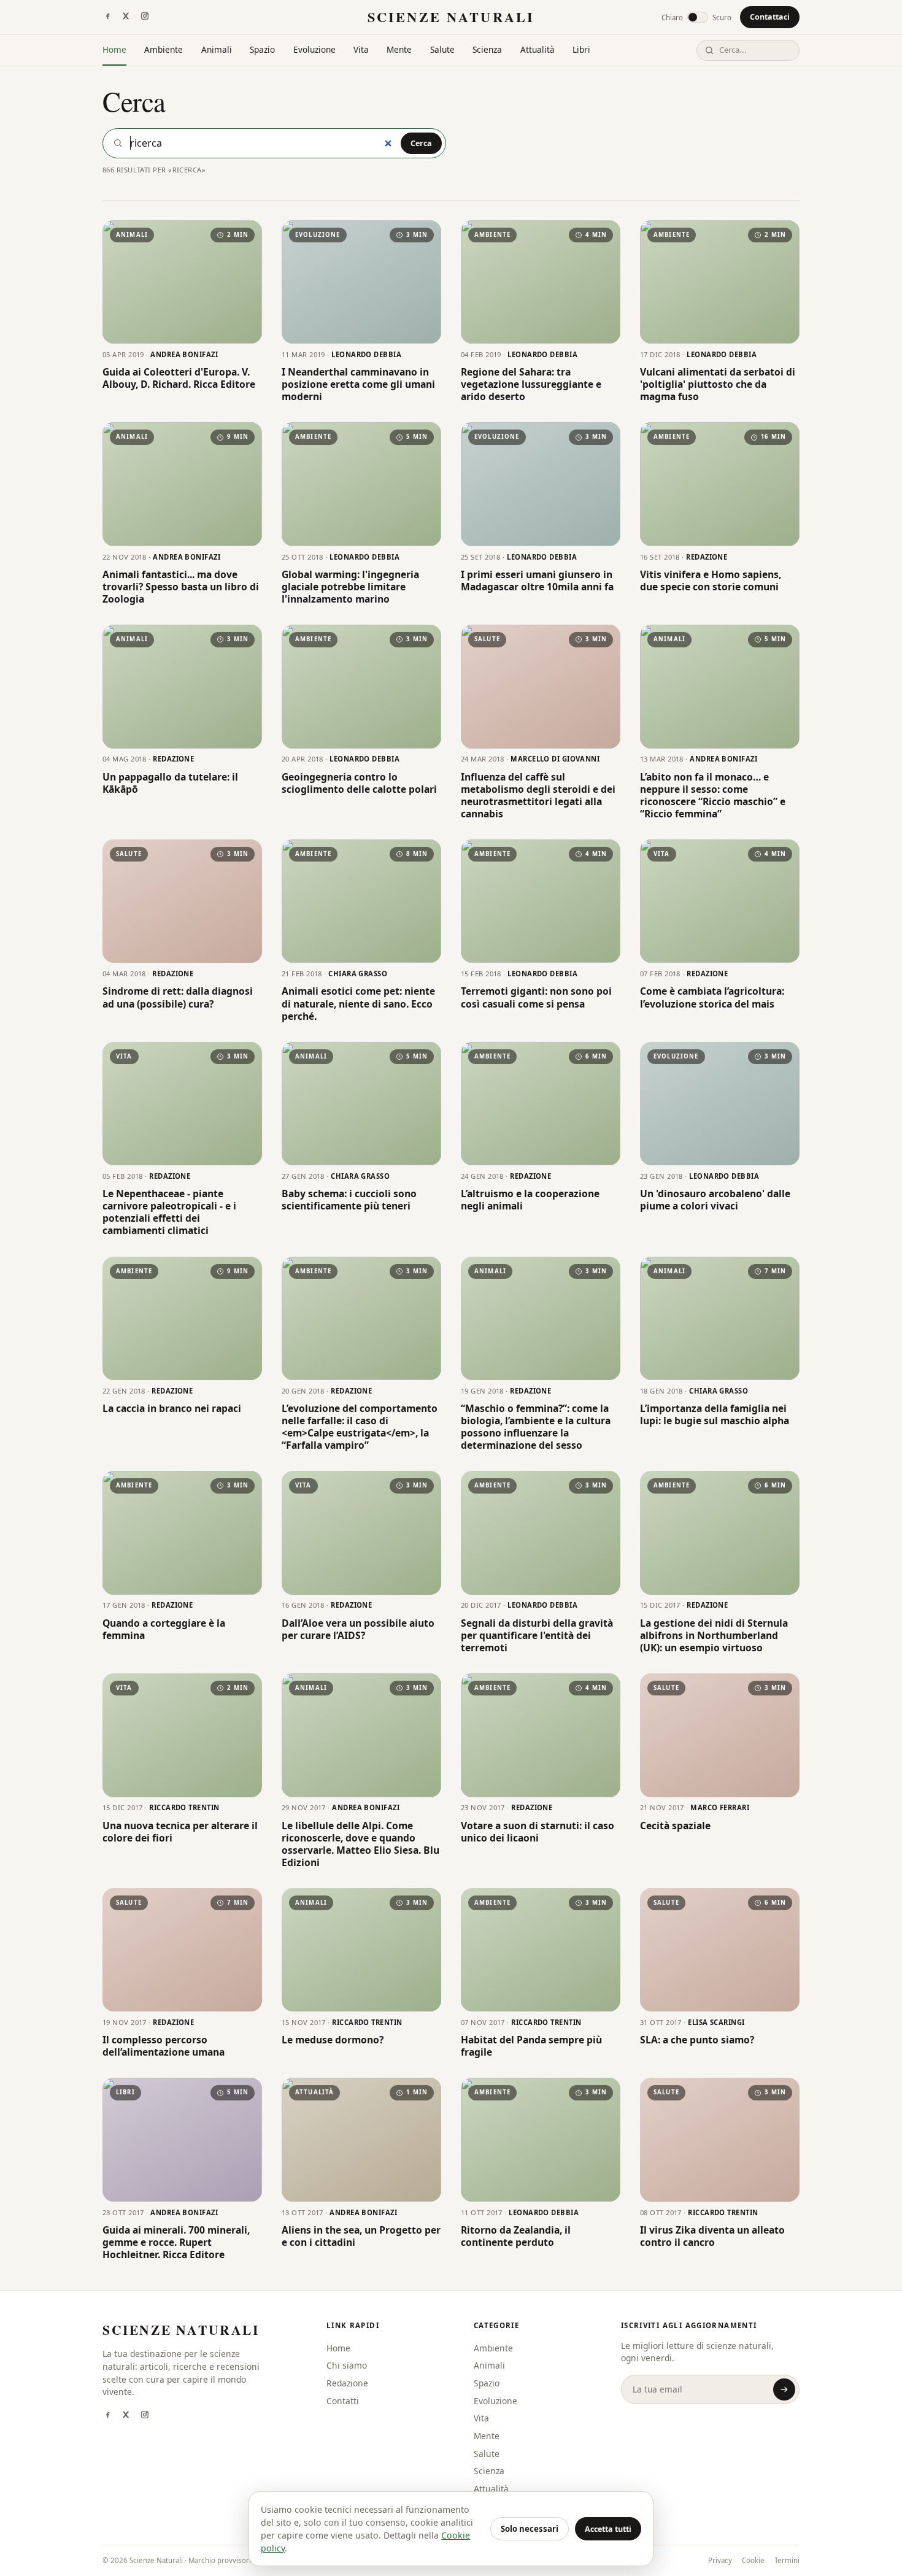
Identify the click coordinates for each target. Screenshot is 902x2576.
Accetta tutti (608, 2529)
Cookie (753, 2560)
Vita (361, 49)
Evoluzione (314, 49)
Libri (581, 49)
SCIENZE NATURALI (451, 17)
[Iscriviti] (784, 2389)
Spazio (262, 49)
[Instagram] (145, 17)
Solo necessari (530, 2529)
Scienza (487, 49)
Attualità (538, 49)
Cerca (421, 143)
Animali (217, 49)
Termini (787, 2560)
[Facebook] (107, 17)
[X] (126, 17)
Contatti (343, 2401)
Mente (399, 49)
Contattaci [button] (770, 17)
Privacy (720, 2560)
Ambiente (164, 49)
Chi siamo (347, 2365)
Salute (442, 49)
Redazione (347, 2383)
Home (114, 49)
